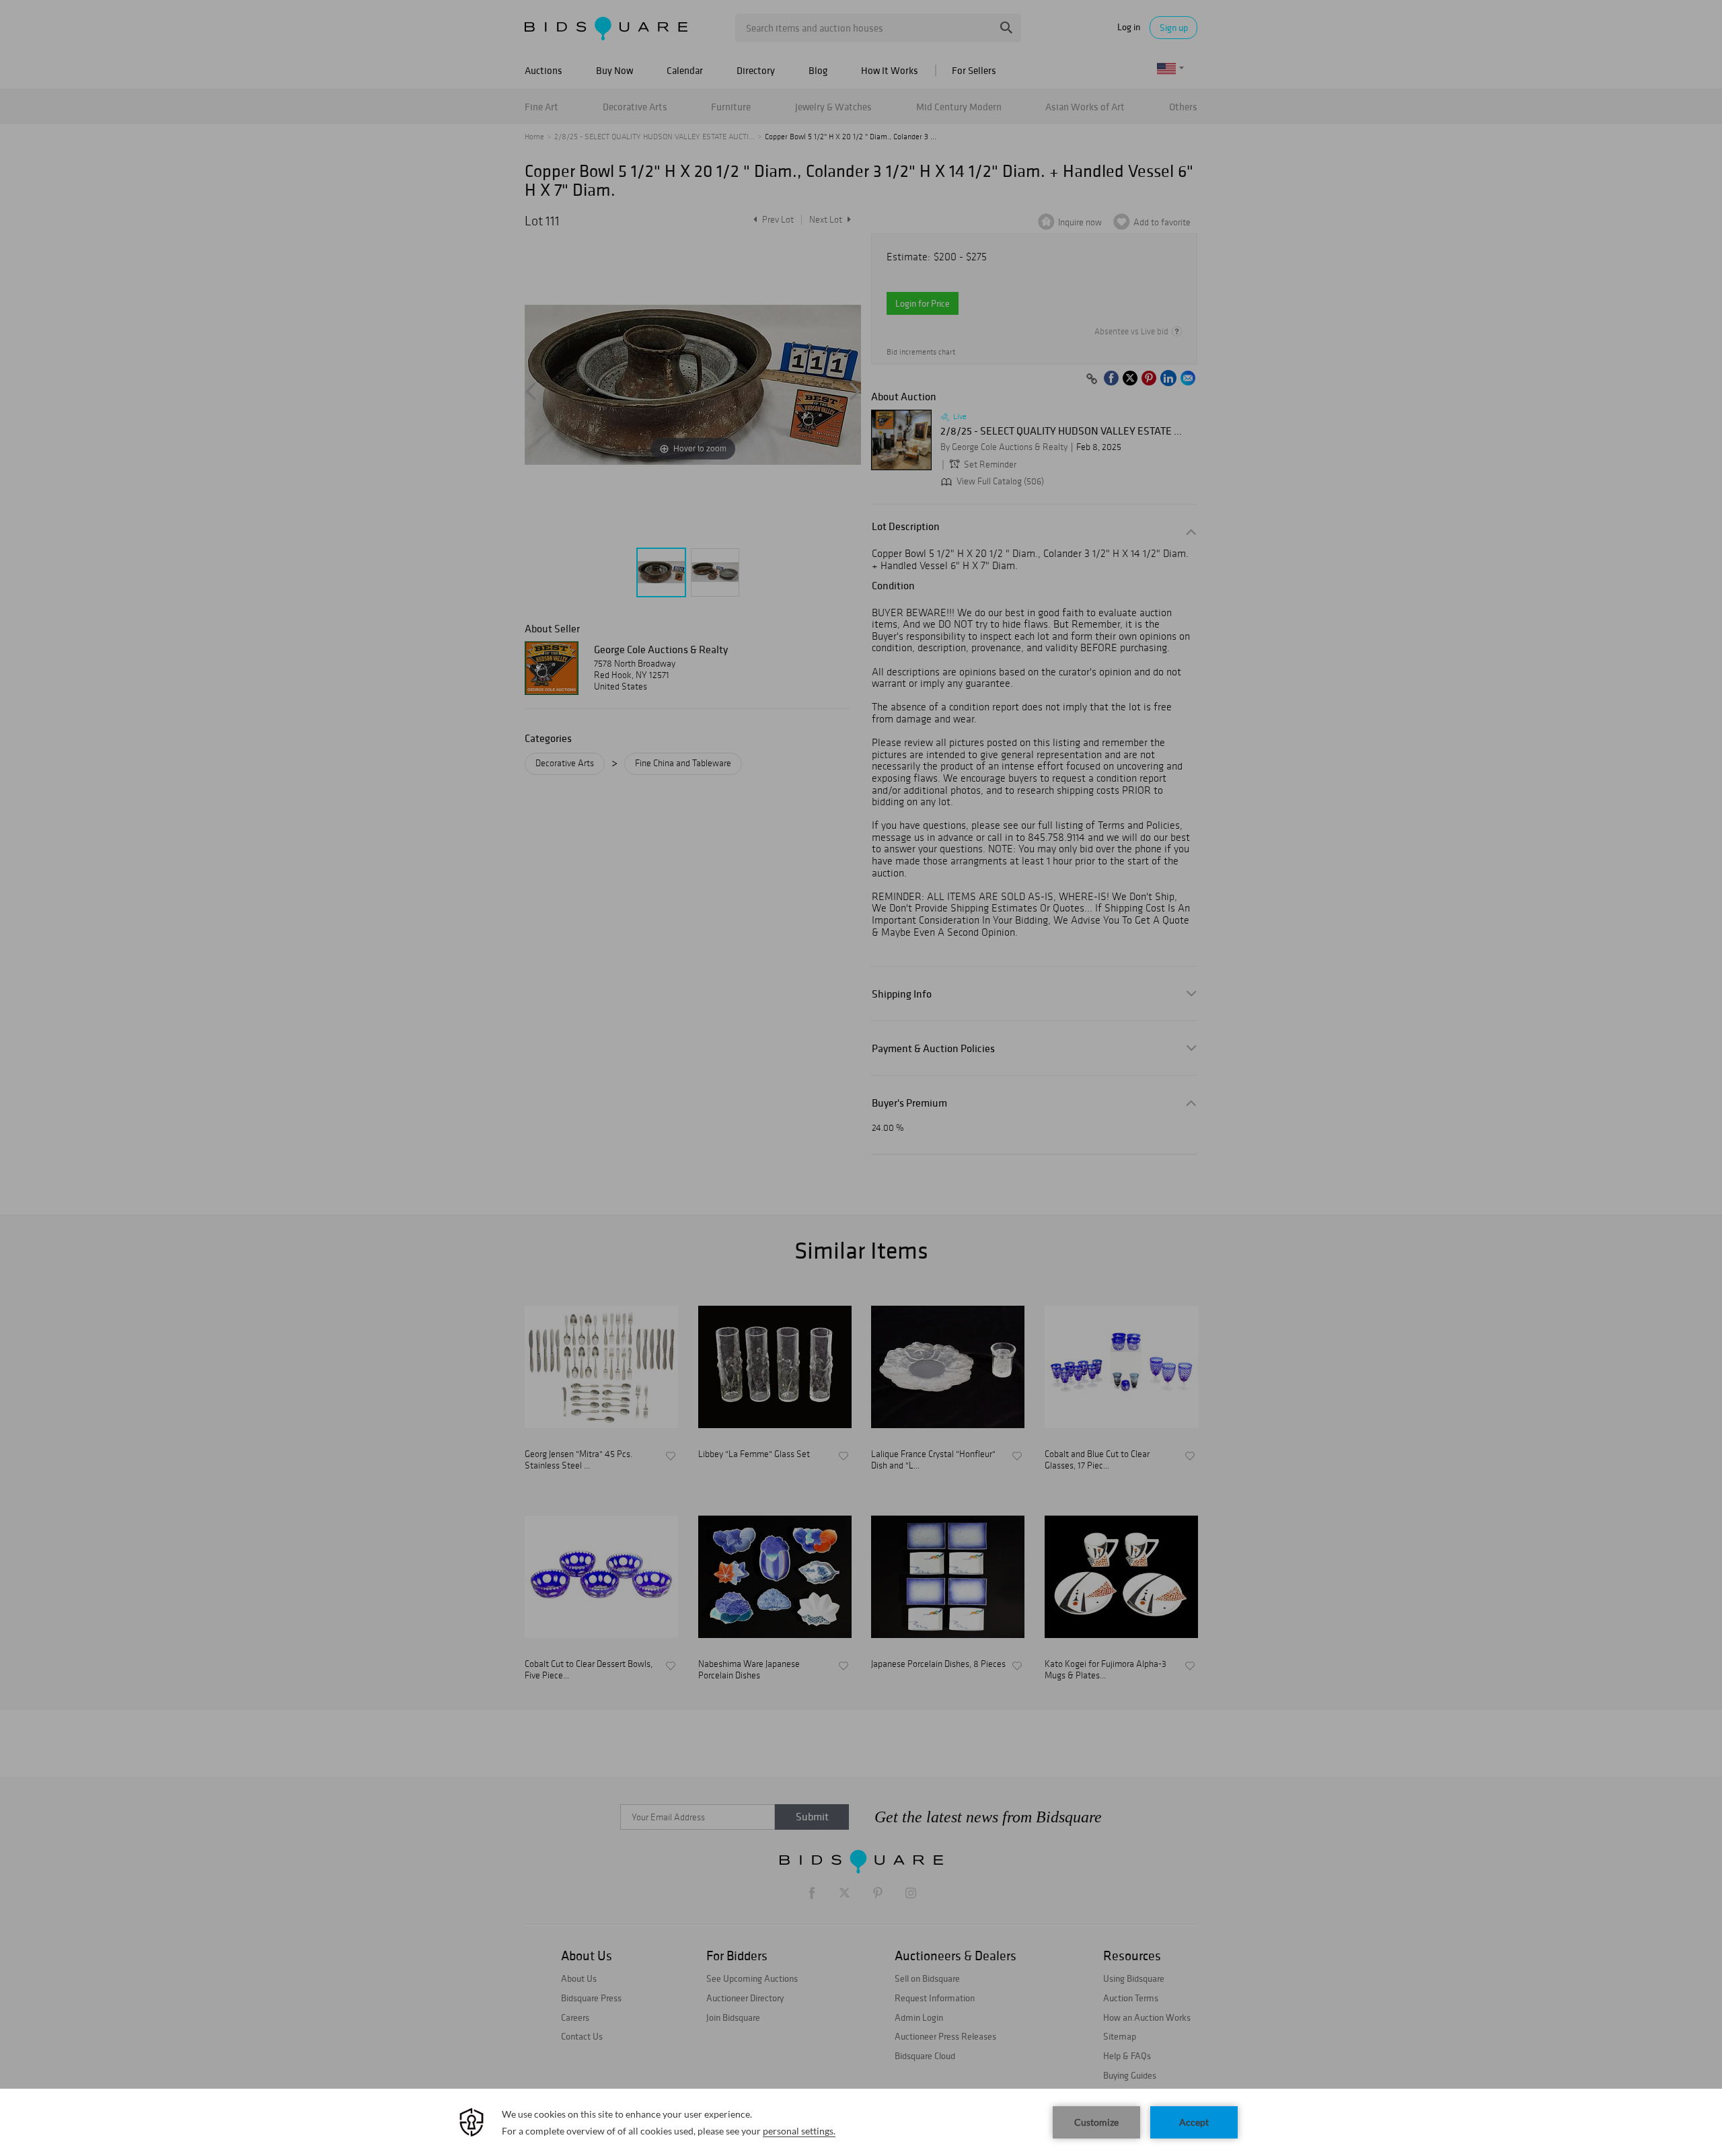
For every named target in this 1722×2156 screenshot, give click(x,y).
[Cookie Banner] (861, 2122)
